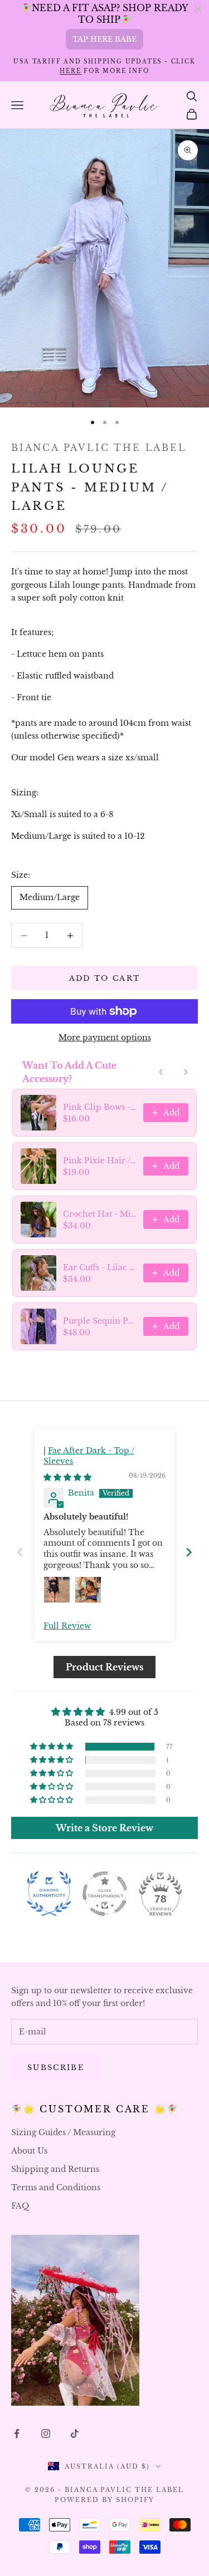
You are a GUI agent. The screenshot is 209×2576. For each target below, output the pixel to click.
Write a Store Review (104, 1828)
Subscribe (56, 2068)
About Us (29, 2151)
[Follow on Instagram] (46, 2434)
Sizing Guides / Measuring (63, 2132)
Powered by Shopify (104, 2500)
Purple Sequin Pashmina (100, 1321)
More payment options (105, 1038)
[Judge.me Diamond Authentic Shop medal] (49, 1894)
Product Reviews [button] (104, 1667)
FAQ (20, 2206)
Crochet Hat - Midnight (100, 1214)
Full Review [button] (67, 1626)
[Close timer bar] (198, 9)
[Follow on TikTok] (75, 2434)
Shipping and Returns (55, 2169)
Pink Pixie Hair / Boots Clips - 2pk (100, 1161)
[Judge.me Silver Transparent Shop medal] (105, 1894)
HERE (70, 71)
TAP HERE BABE (104, 39)
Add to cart (105, 978)
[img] (67, 1477)
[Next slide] (189, 1552)
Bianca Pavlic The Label (99, 448)
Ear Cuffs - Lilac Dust (100, 1267)
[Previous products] (161, 1072)
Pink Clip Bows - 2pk (100, 1107)
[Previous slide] (20, 1552)
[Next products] (186, 1072)
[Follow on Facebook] (17, 2434)
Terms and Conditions (56, 2187)
